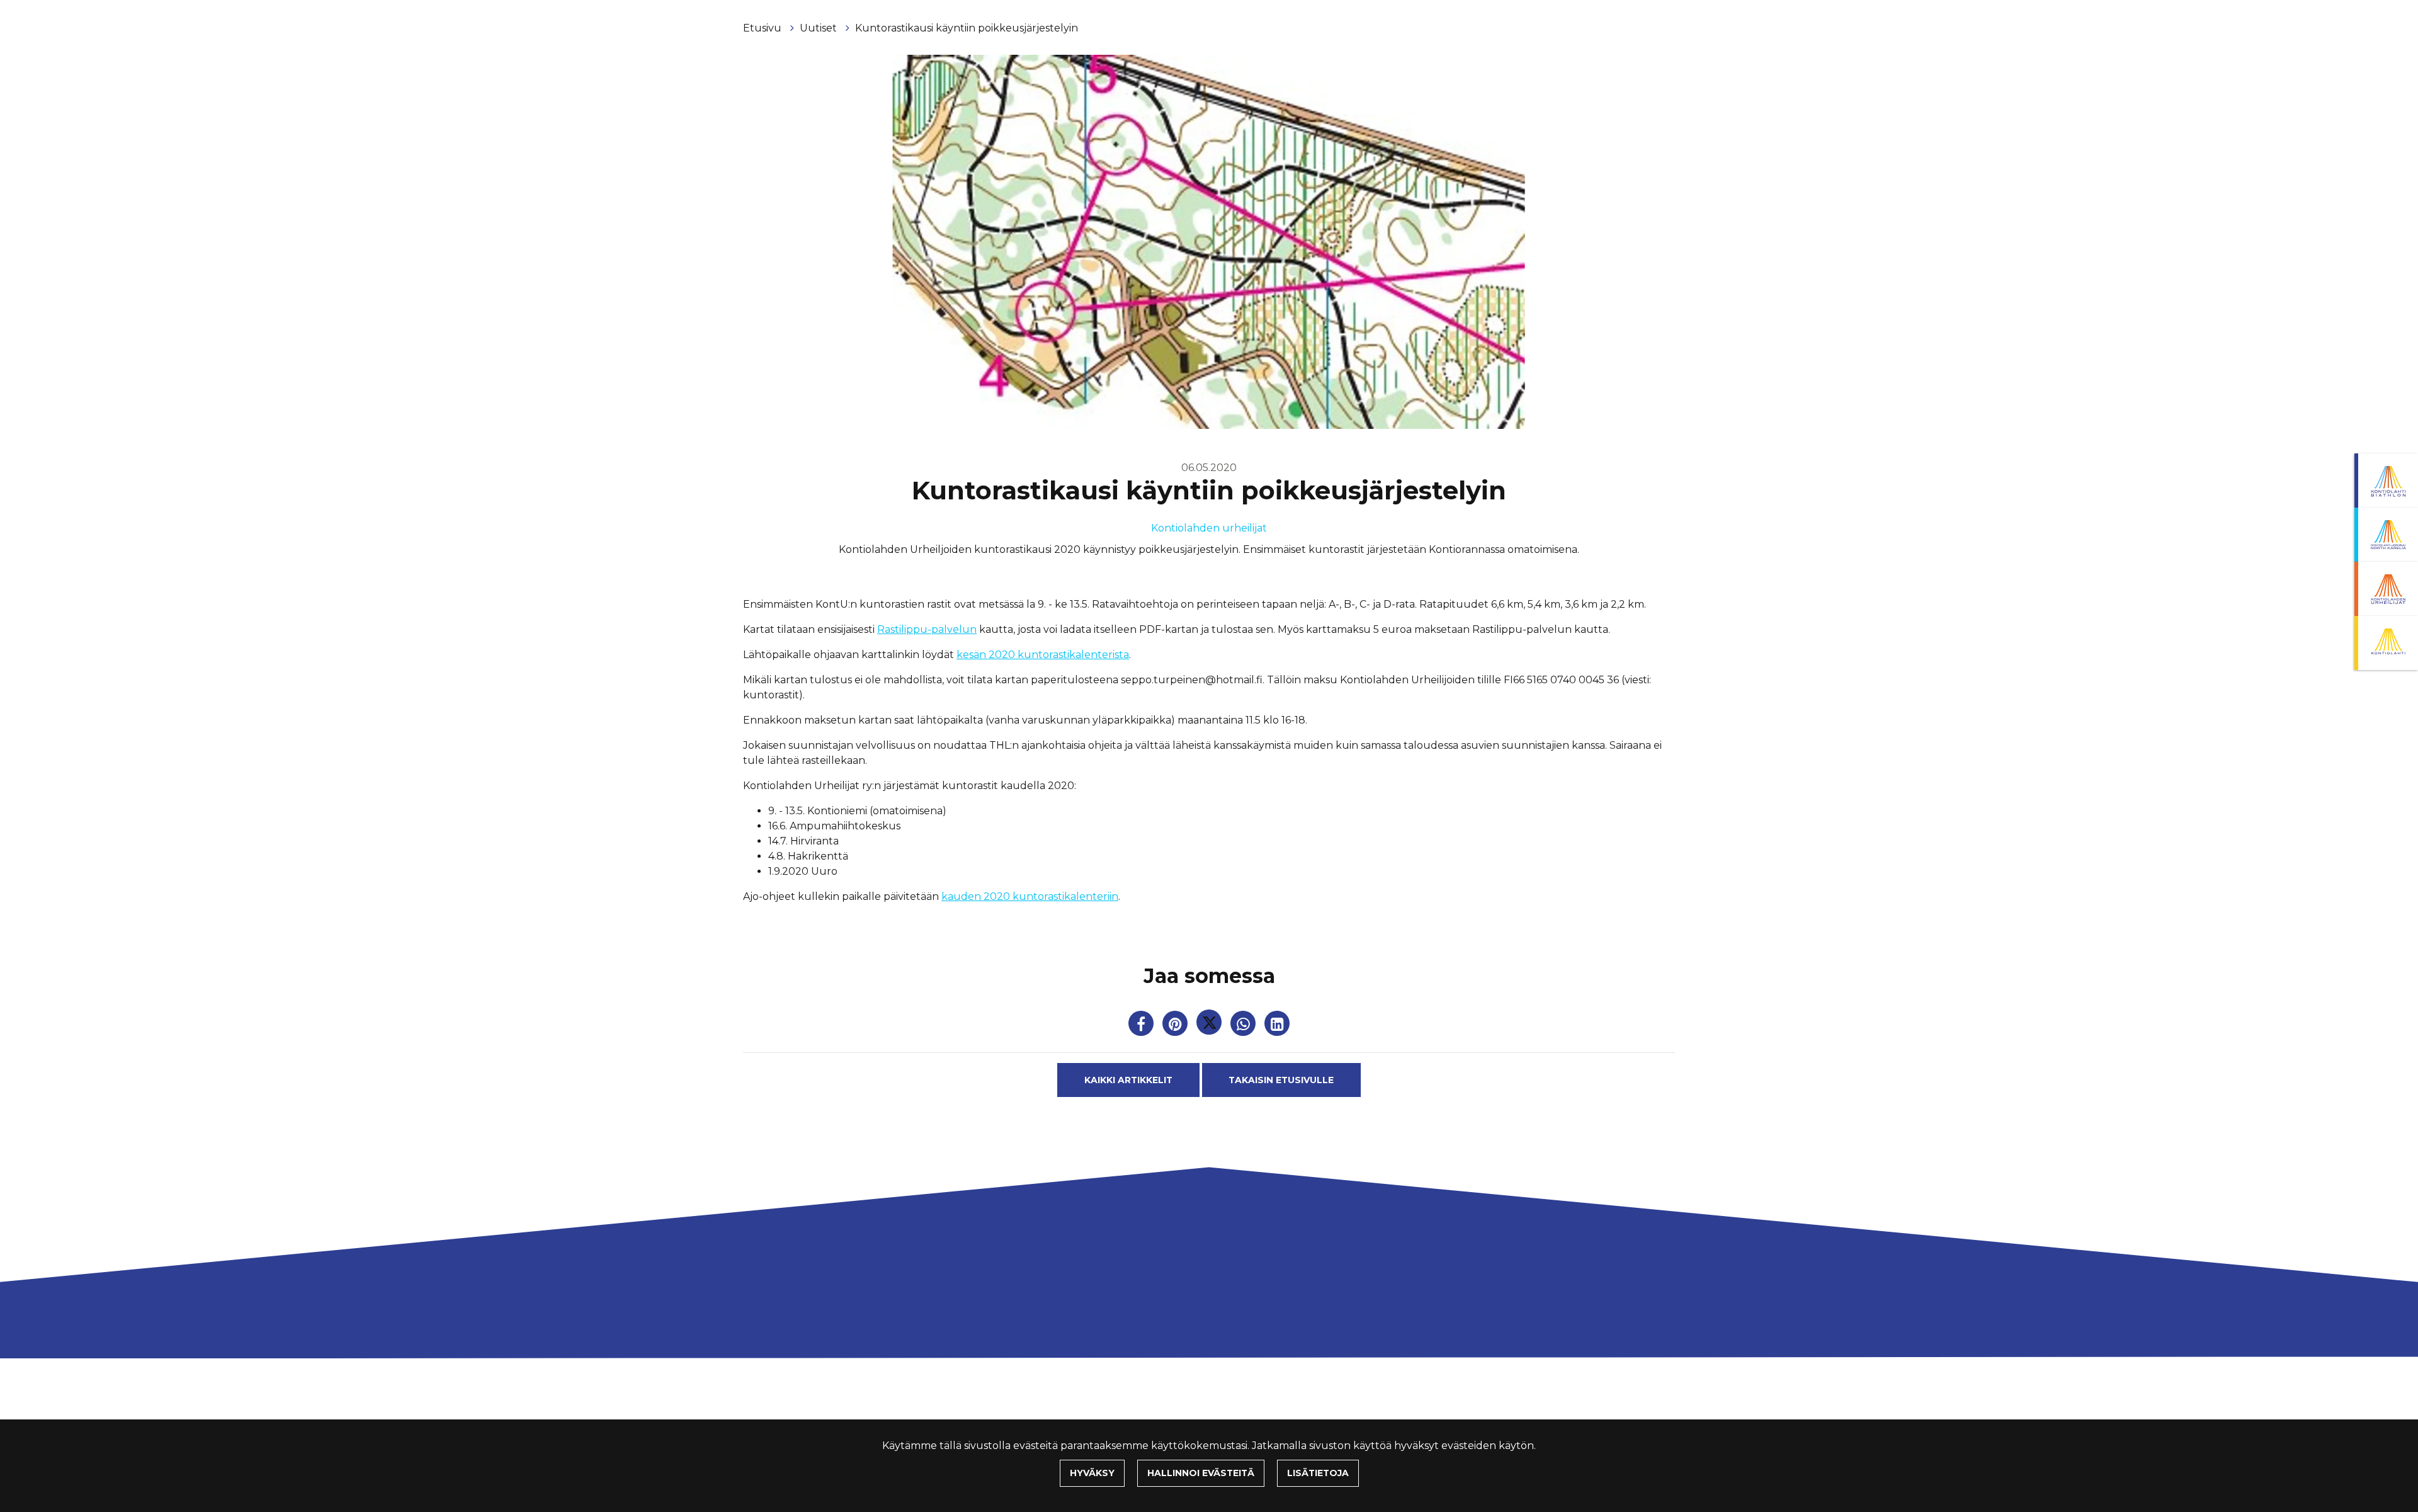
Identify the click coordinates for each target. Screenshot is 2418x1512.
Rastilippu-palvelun (927, 629)
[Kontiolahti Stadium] (2386, 643)
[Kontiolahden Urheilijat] (2386, 589)
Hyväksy (1092, 1473)
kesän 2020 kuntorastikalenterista (1043, 655)
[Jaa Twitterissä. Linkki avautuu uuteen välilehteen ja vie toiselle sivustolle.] (1210, 1026)
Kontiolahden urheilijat (1209, 528)
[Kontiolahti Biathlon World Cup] (2386, 535)
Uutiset (820, 28)
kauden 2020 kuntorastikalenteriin (1030, 896)
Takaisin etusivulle (1281, 1080)
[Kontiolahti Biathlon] (2386, 480)
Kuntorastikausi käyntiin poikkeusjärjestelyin (967, 28)
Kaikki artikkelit (1128, 1080)
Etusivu (763, 28)
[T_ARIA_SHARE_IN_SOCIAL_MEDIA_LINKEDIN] (1277, 1026)
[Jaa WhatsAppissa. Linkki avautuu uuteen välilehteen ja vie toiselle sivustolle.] (1244, 1026)
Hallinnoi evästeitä (1201, 1473)
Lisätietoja (1318, 1473)
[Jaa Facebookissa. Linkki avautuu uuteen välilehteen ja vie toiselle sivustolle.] (1142, 1026)
